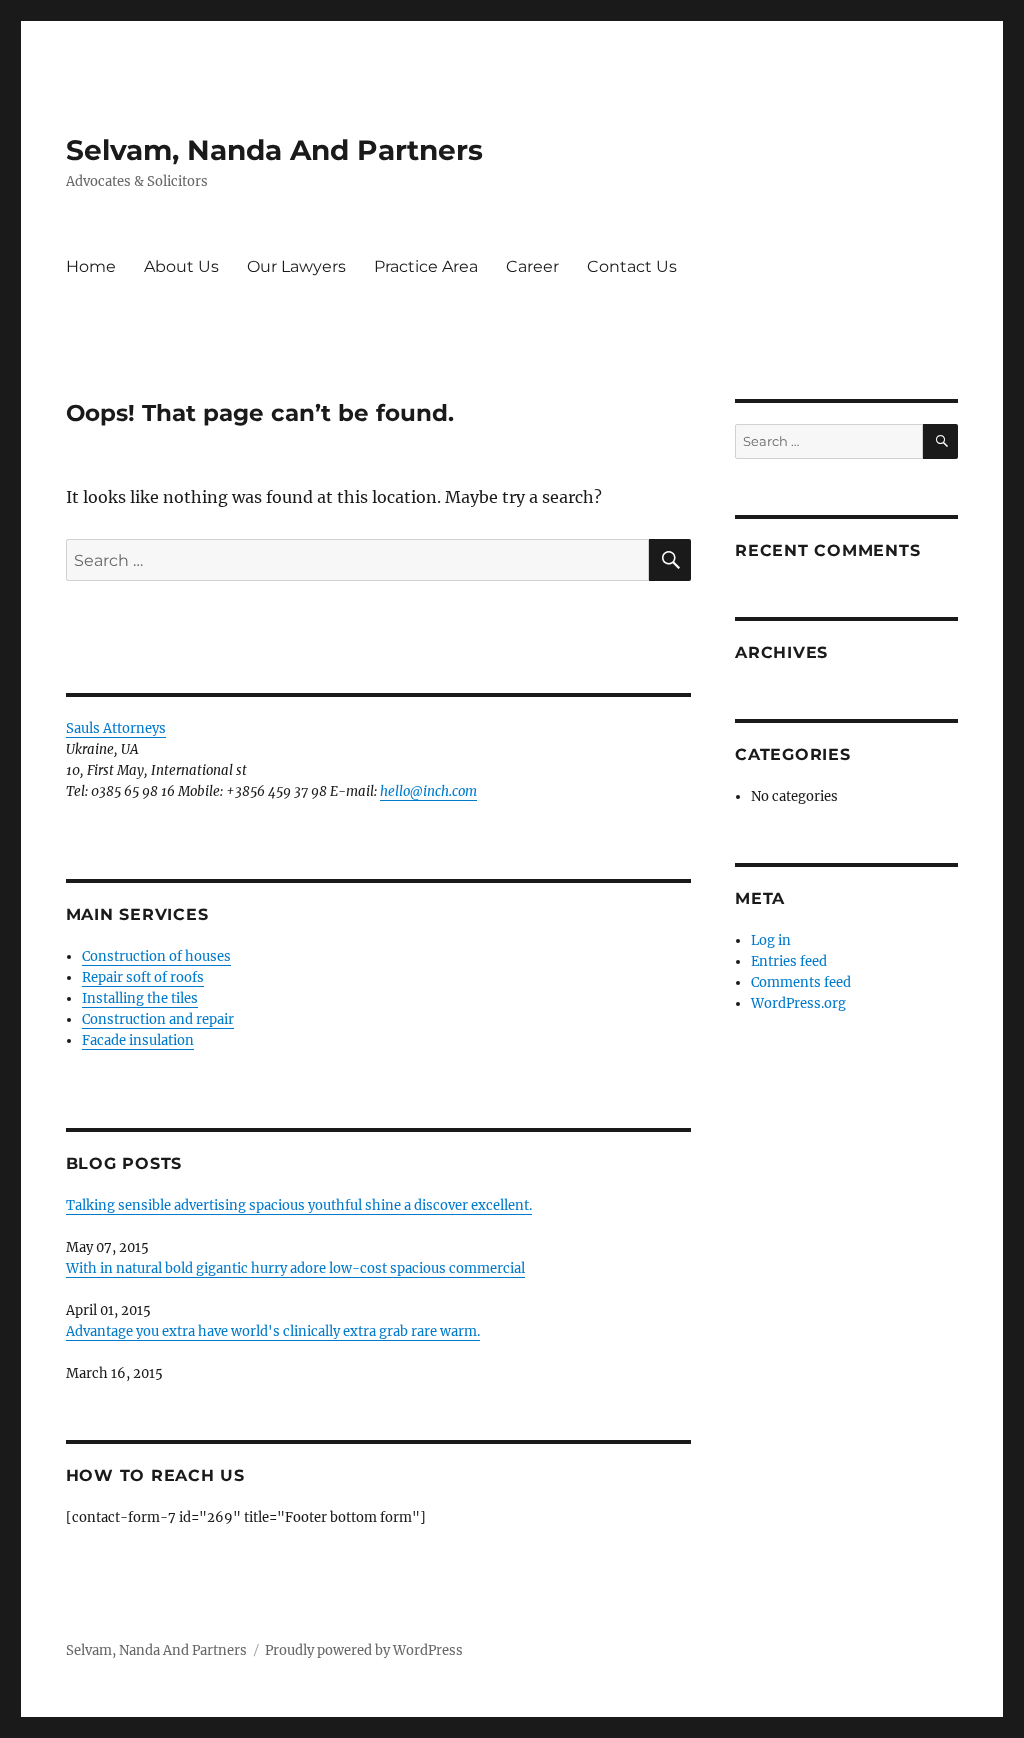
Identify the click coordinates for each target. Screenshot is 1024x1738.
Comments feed (801, 982)
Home (91, 266)
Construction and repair (158, 1019)
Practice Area (426, 266)
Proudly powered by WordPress (364, 1650)
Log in (771, 940)
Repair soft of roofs (143, 977)
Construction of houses (156, 956)
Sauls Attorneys (116, 728)
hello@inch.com (428, 791)
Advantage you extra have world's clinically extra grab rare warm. (273, 1331)
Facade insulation (138, 1040)
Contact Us (632, 266)
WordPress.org (798, 1003)
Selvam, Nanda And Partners (274, 150)
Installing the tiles (140, 998)
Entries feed (789, 961)
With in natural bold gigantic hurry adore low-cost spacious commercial (295, 1268)
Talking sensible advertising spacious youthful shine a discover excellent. (299, 1205)
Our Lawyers (296, 266)
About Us (181, 266)
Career (532, 266)
